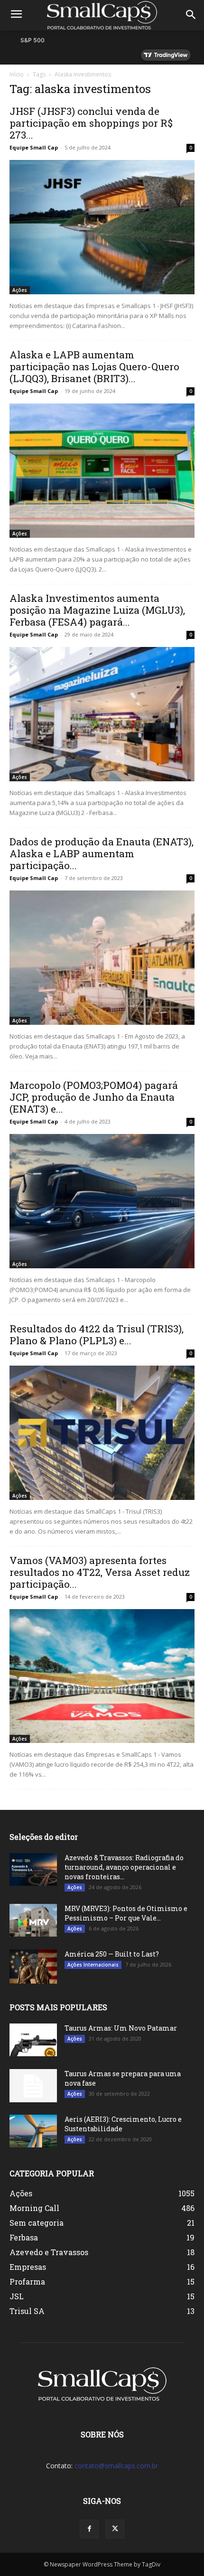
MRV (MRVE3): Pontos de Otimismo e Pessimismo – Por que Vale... (126, 1913)
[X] (115, 2529)
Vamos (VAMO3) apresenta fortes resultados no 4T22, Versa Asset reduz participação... (100, 1572)
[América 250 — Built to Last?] (33, 1966)
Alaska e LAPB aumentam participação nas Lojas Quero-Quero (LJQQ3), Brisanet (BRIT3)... (94, 366)
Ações (20, 290)
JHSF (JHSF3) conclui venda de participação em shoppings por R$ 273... (91, 123)
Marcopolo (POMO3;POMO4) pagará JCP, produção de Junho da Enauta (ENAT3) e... (94, 1097)
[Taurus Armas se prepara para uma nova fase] (33, 2086)
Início (17, 74)
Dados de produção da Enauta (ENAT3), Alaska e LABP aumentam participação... (102, 853)
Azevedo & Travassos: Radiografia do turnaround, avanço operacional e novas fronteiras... (124, 1867)
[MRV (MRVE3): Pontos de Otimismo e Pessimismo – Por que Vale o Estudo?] (33, 1920)
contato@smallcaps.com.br (116, 2466)
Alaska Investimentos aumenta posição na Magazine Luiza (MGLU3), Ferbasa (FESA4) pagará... (97, 610)
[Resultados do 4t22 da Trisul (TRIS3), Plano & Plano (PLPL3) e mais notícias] (102, 1433)
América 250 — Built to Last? (112, 1954)
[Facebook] (89, 2529)
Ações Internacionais (93, 1965)
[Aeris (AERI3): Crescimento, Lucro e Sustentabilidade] (33, 2131)
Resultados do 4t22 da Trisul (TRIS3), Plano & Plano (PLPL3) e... (97, 1335)
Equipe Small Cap (34, 147)
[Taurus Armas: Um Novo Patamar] (33, 2040)
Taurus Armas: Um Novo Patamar (121, 2028)
